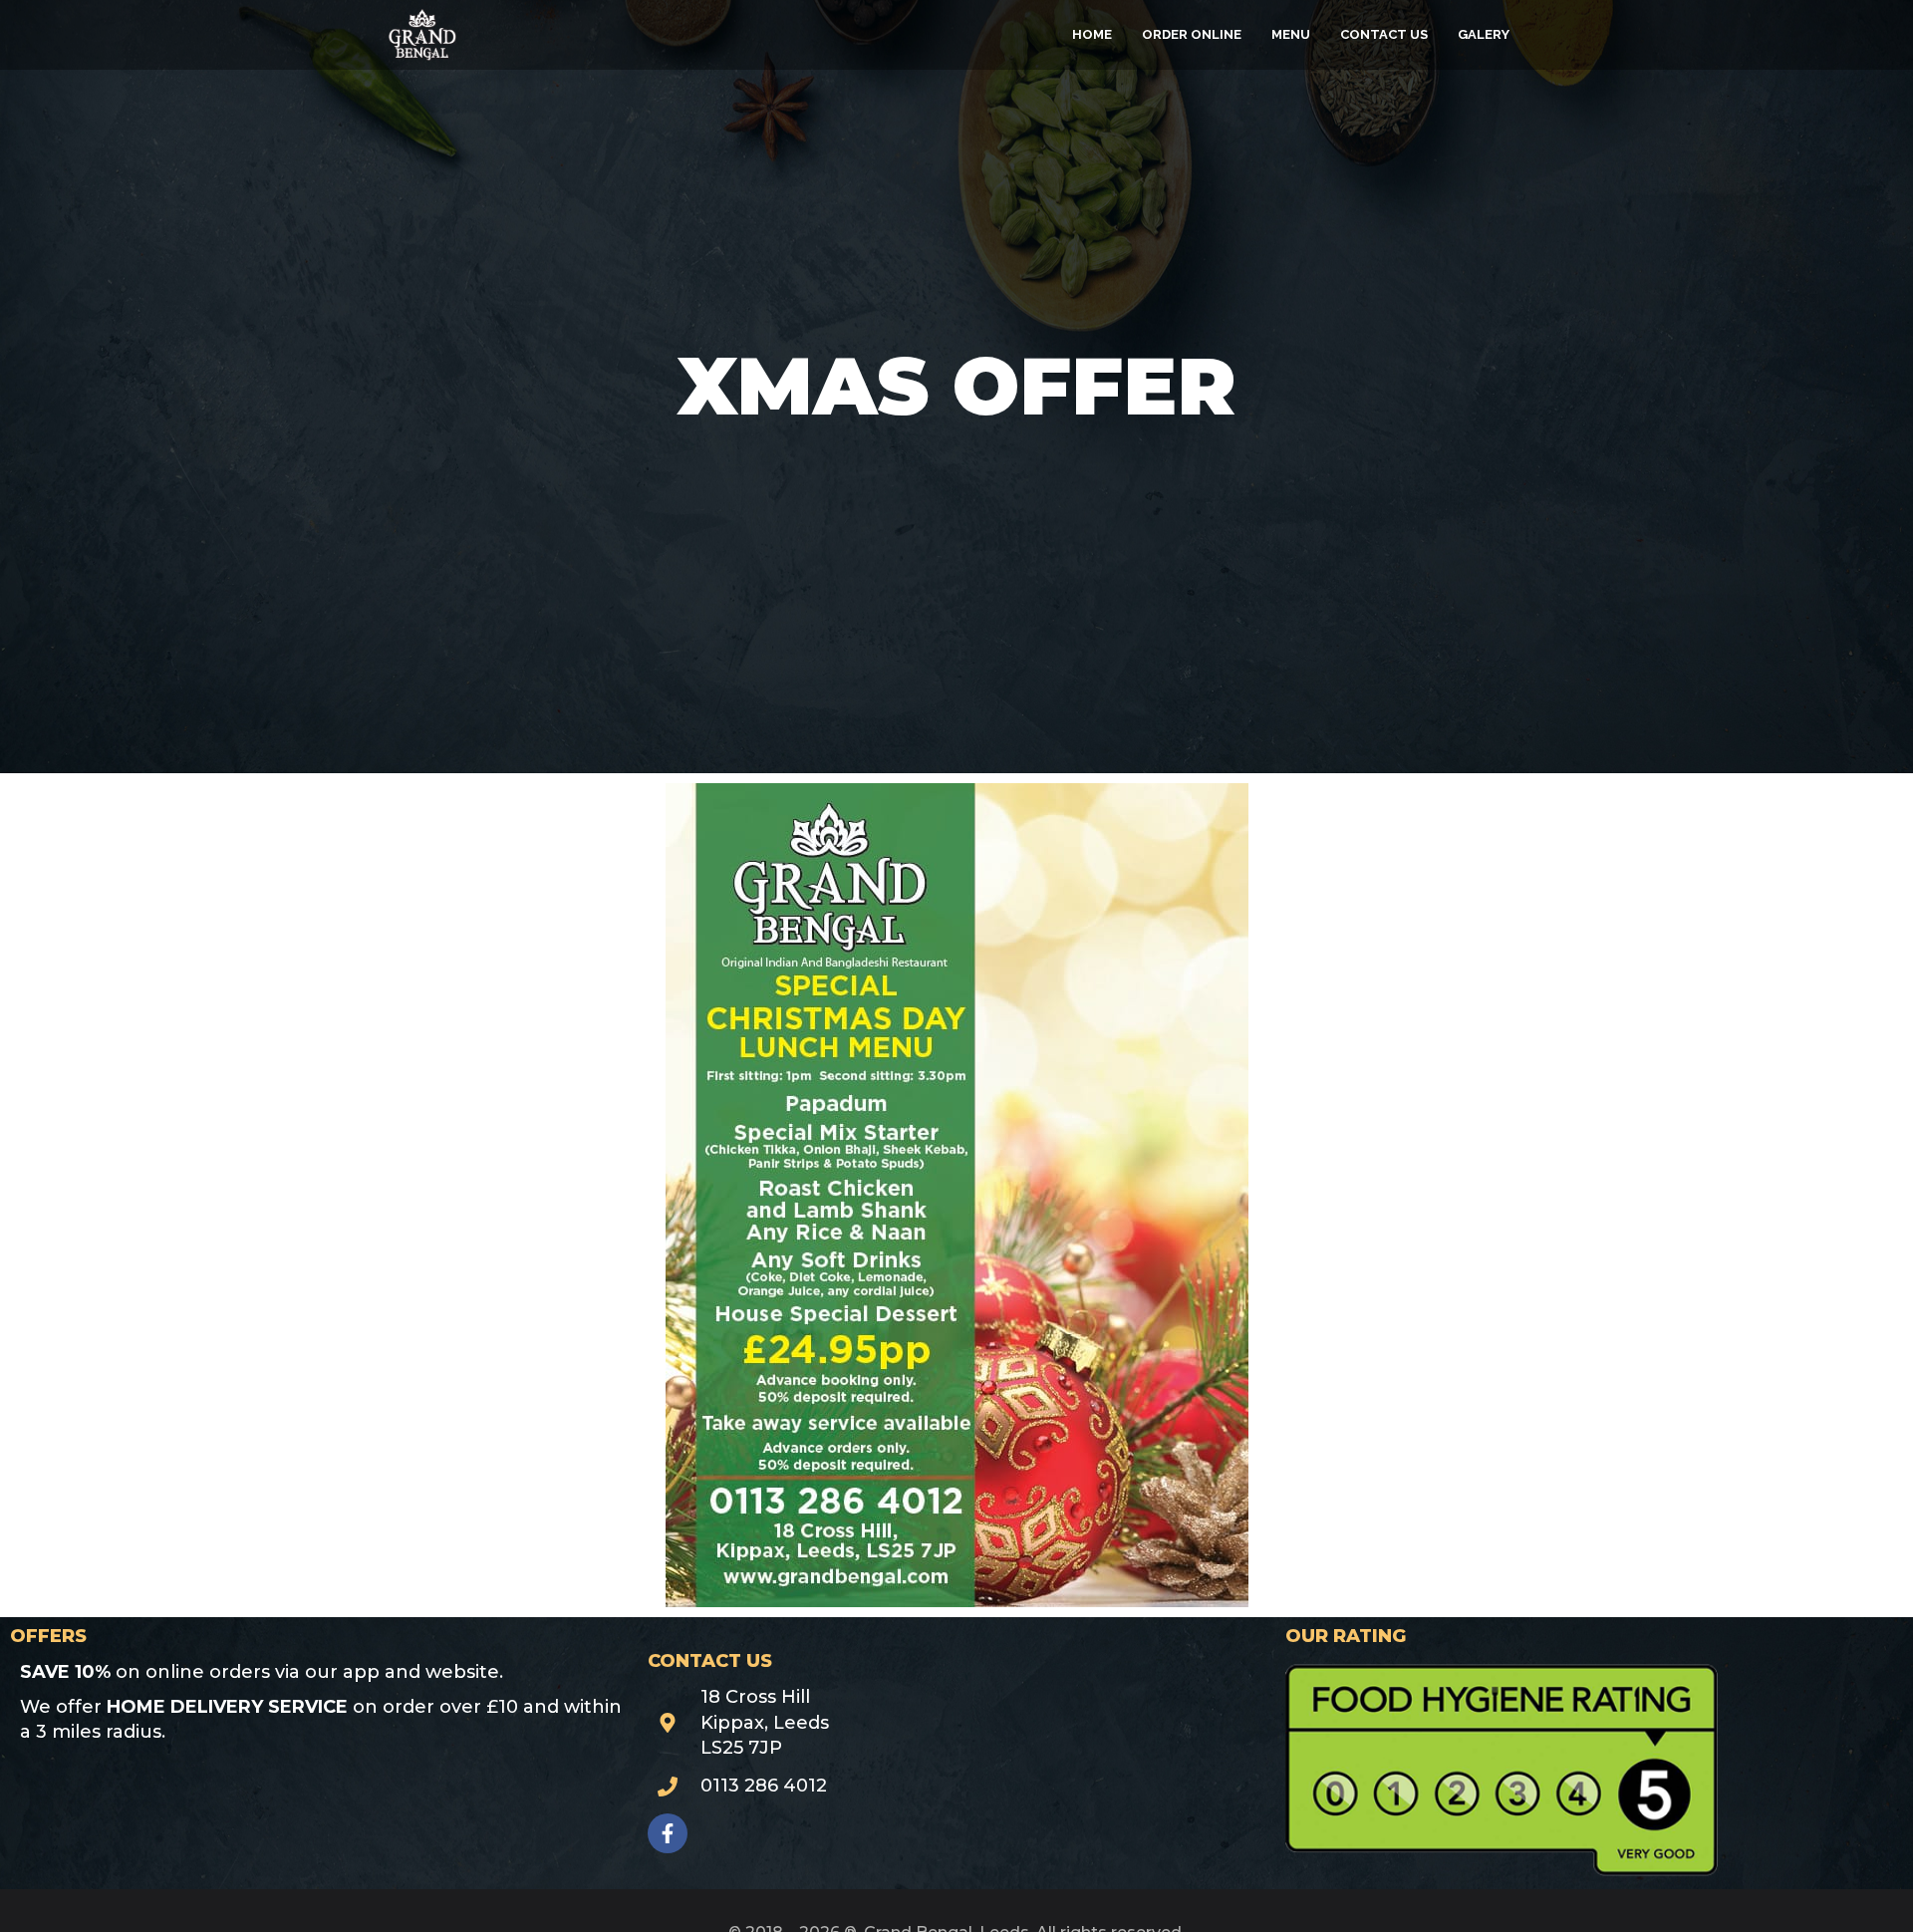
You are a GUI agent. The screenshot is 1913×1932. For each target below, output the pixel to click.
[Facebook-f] (668, 1833)
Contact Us (1384, 34)
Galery (1484, 34)
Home (1092, 34)
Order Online (1192, 34)
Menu (1291, 34)
